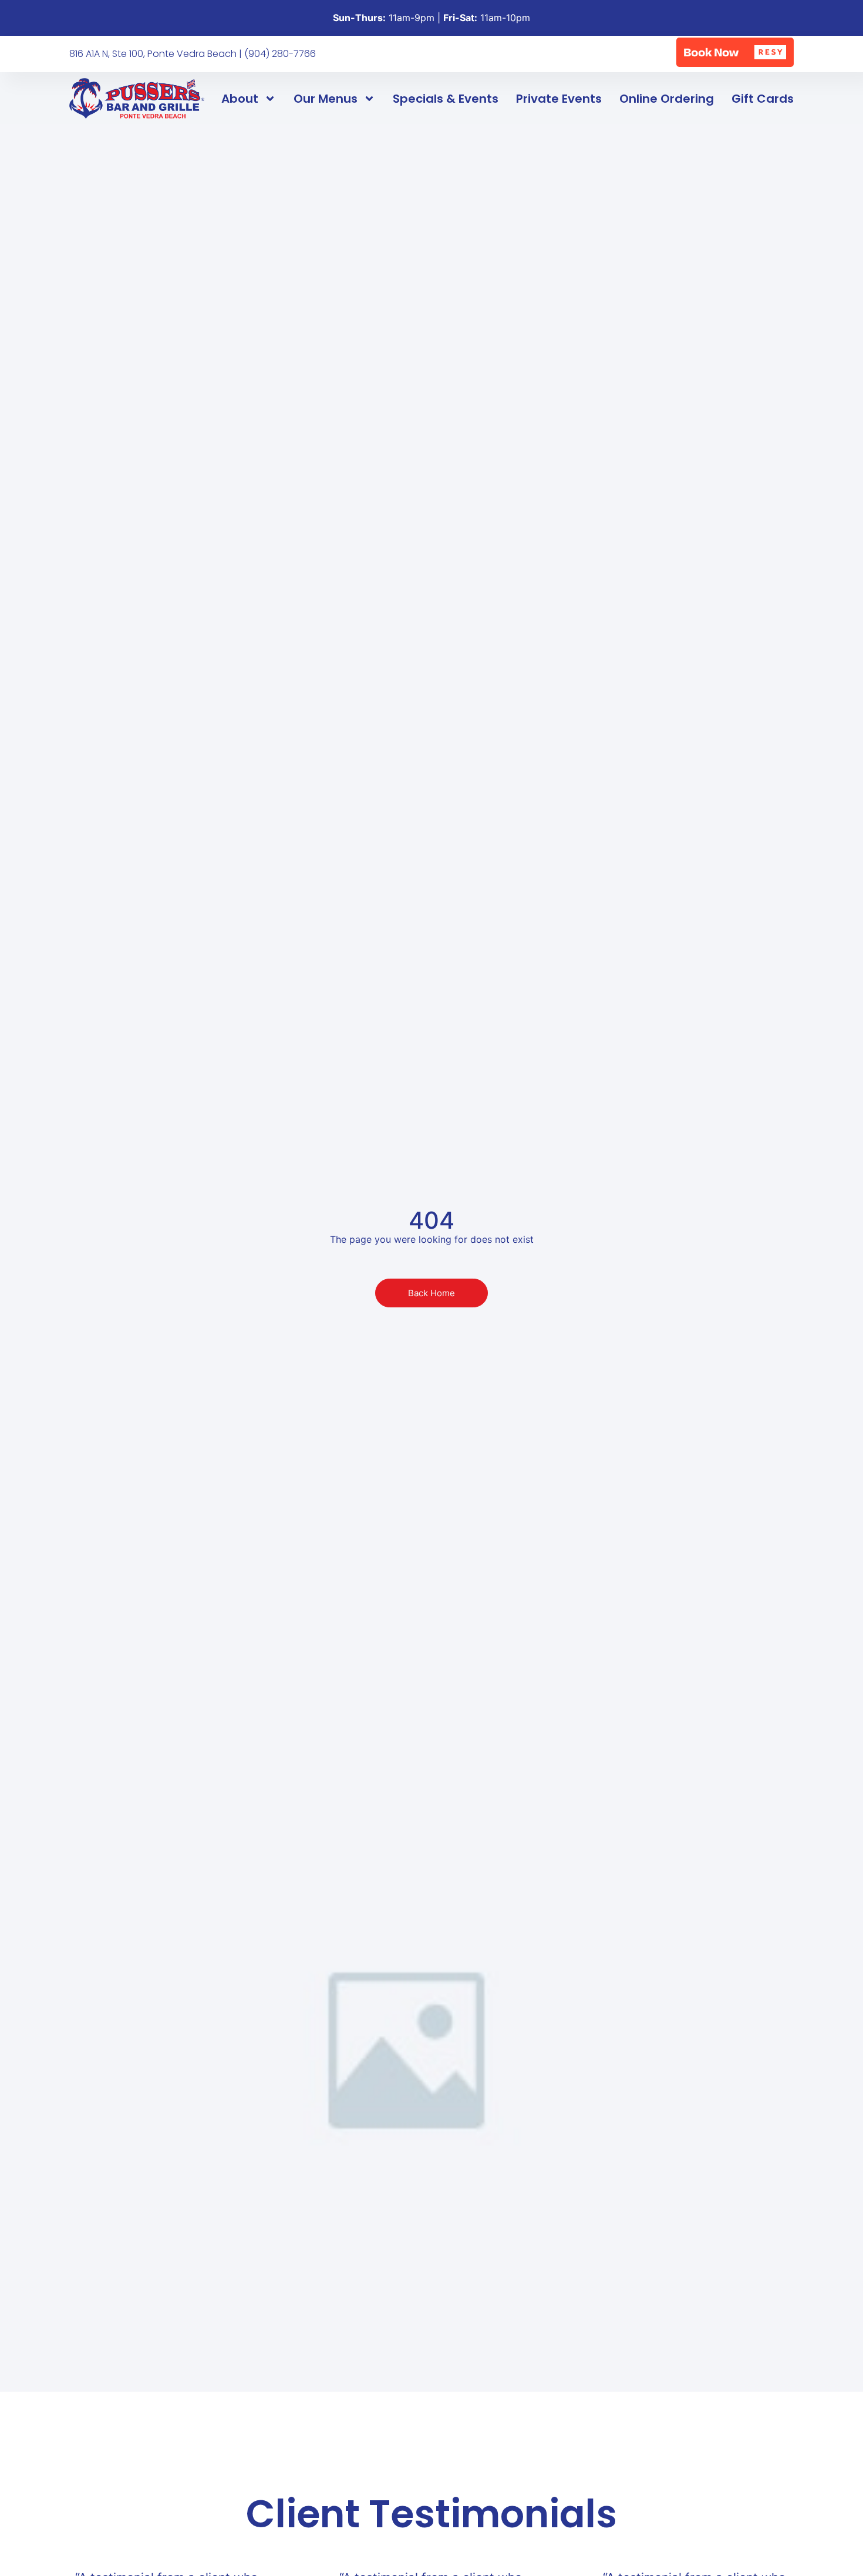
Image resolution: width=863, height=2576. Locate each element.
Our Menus (326, 99)
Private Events (559, 99)
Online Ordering (667, 99)
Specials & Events (446, 99)
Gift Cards (763, 99)
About (240, 99)
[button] (735, 52)
